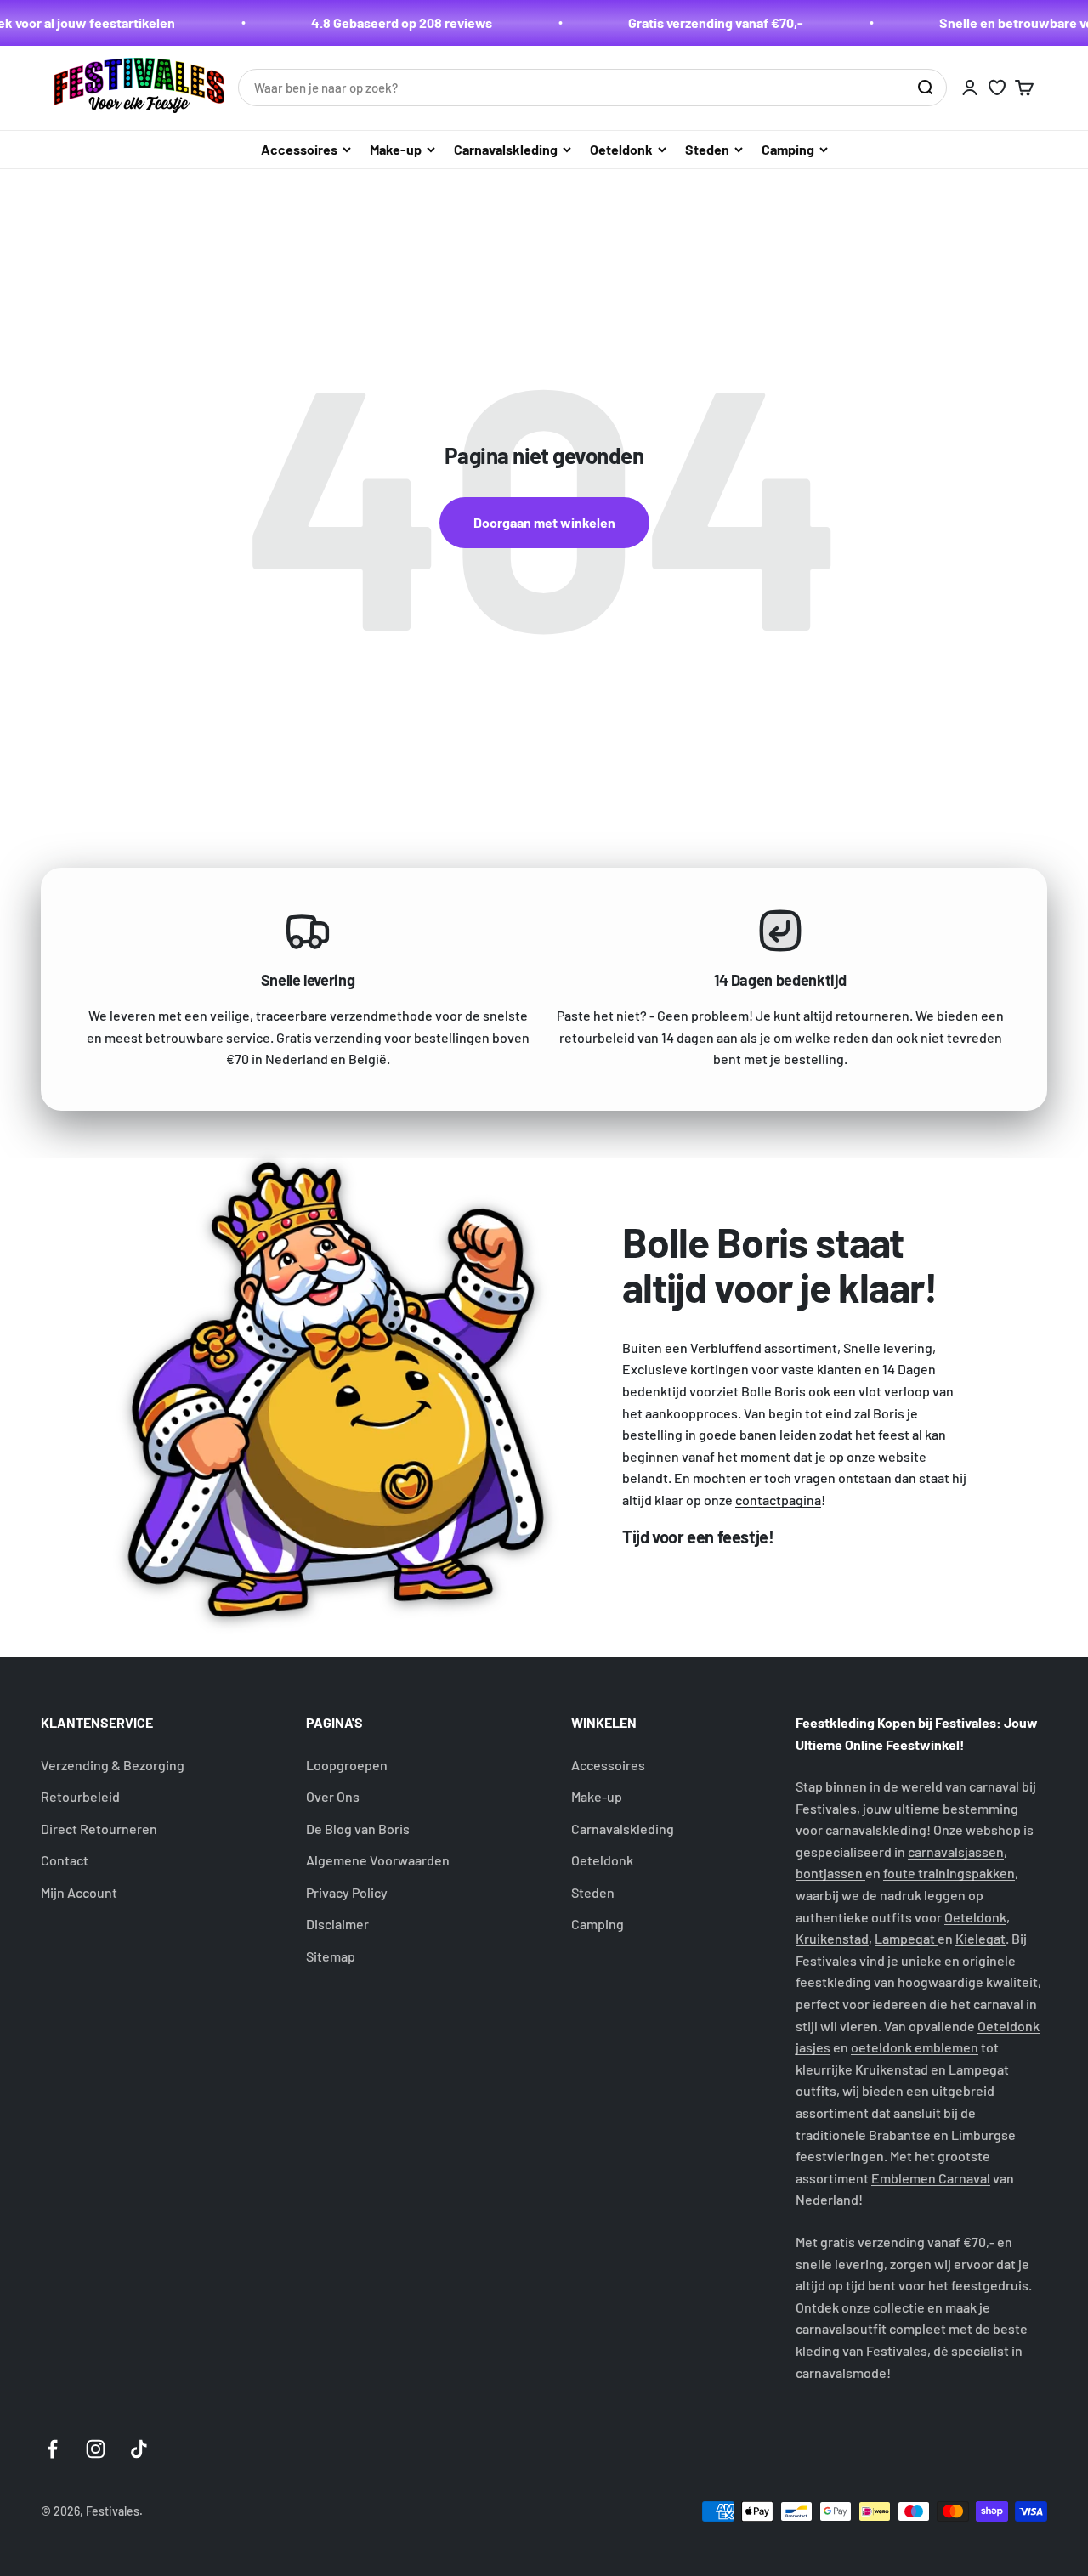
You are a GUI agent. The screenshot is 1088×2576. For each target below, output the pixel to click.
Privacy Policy (347, 1892)
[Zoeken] (925, 88)
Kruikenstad (832, 1938)
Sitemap (331, 1956)
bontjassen (830, 1873)
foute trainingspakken (949, 1873)
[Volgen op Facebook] (52, 2449)
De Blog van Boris (358, 1829)
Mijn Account (79, 1892)
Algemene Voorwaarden (378, 1860)
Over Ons (333, 1796)
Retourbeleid (80, 1796)
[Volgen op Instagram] (96, 2449)
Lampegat (906, 1938)
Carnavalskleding (506, 149)
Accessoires (299, 149)
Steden (707, 149)
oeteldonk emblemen (915, 2047)
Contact (65, 1860)
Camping (788, 149)
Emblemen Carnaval (931, 2178)
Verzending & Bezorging (113, 1765)
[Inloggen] (970, 88)
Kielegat (980, 1938)
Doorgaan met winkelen (544, 522)
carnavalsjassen (956, 1851)
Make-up (396, 149)
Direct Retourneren (99, 1829)
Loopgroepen (347, 1765)
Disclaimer (337, 1924)
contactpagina (778, 1500)
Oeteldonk (621, 149)
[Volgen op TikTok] (139, 2449)
